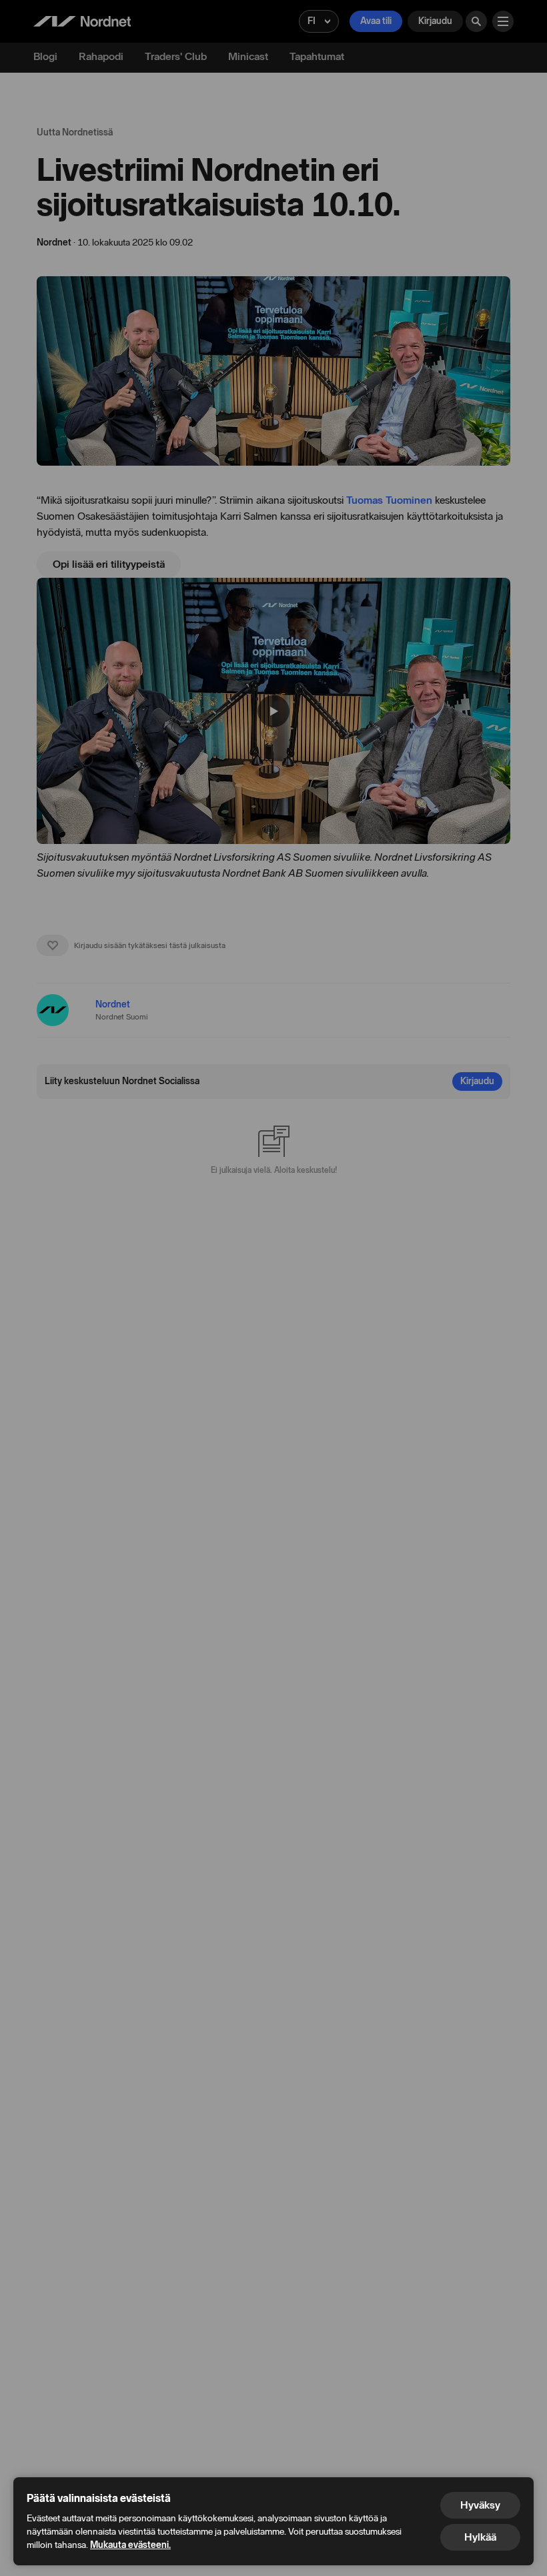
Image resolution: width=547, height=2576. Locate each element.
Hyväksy (480, 2505)
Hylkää (480, 2537)
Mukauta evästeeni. (130, 2545)
